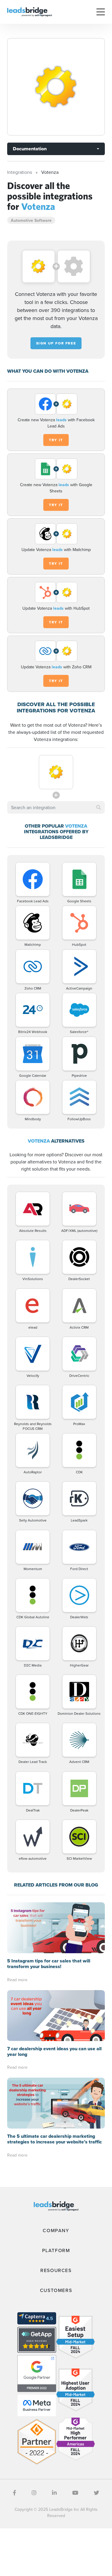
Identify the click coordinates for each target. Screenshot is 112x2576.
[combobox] (56, 807)
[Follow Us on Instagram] (34, 2493)
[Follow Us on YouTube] (75, 2493)
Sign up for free (56, 343)
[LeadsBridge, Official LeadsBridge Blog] (30, 11)
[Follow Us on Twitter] (96, 2493)
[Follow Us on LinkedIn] (54, 2493)
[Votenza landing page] (56, 87)
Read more (17, 1980)
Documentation (30, 149)
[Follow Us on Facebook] (14, 2493)
